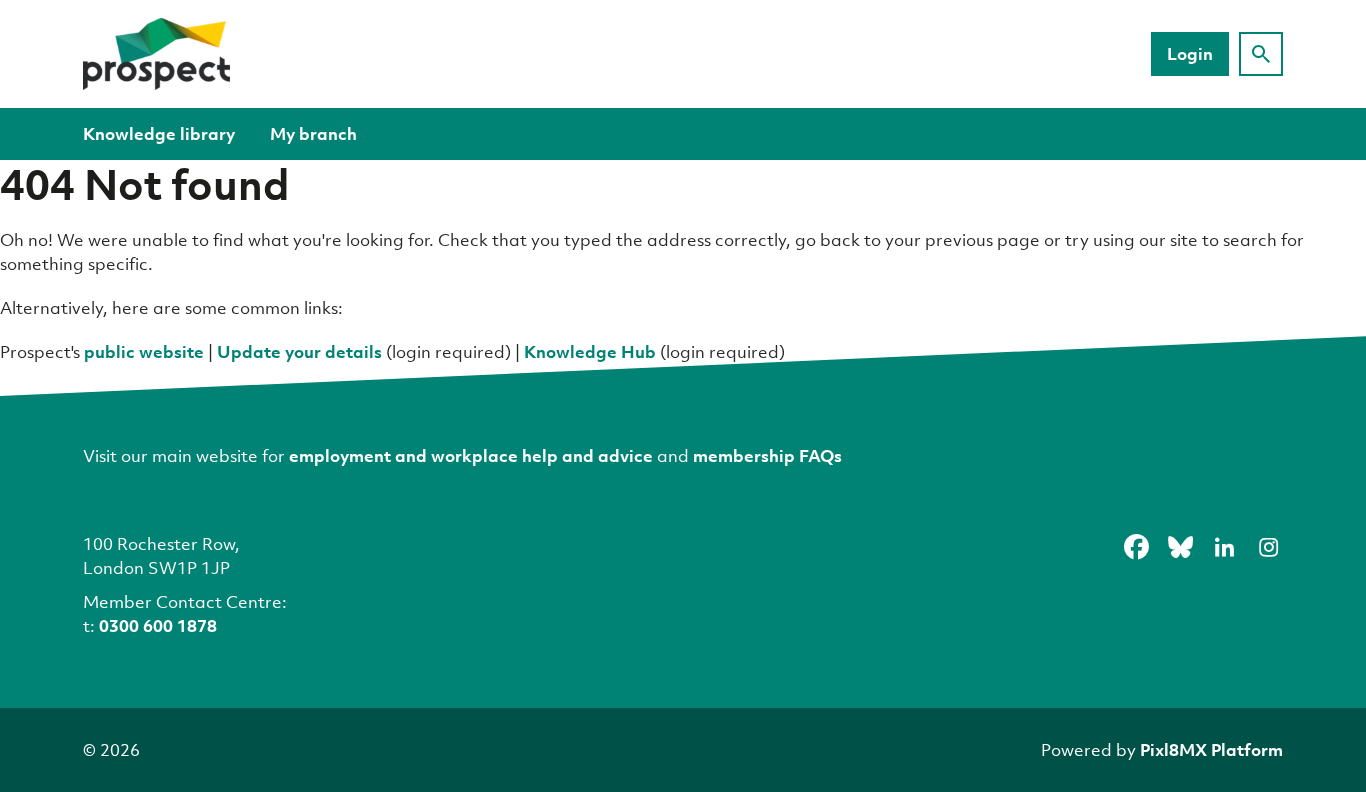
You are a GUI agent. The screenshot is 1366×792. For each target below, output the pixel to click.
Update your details (299, 351)
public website (144, 351)
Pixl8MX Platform (1211, 749)
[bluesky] (1180, 547)
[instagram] (1268, 547)
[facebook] (1136, 547)
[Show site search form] (1261, 54)
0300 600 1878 (158, 625)
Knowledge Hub (590, 351)
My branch (313, 133)
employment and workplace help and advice (471, 455)
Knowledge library (159, 133)
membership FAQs (767, 455)
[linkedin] (1224, 547)
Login (1190, 53)
